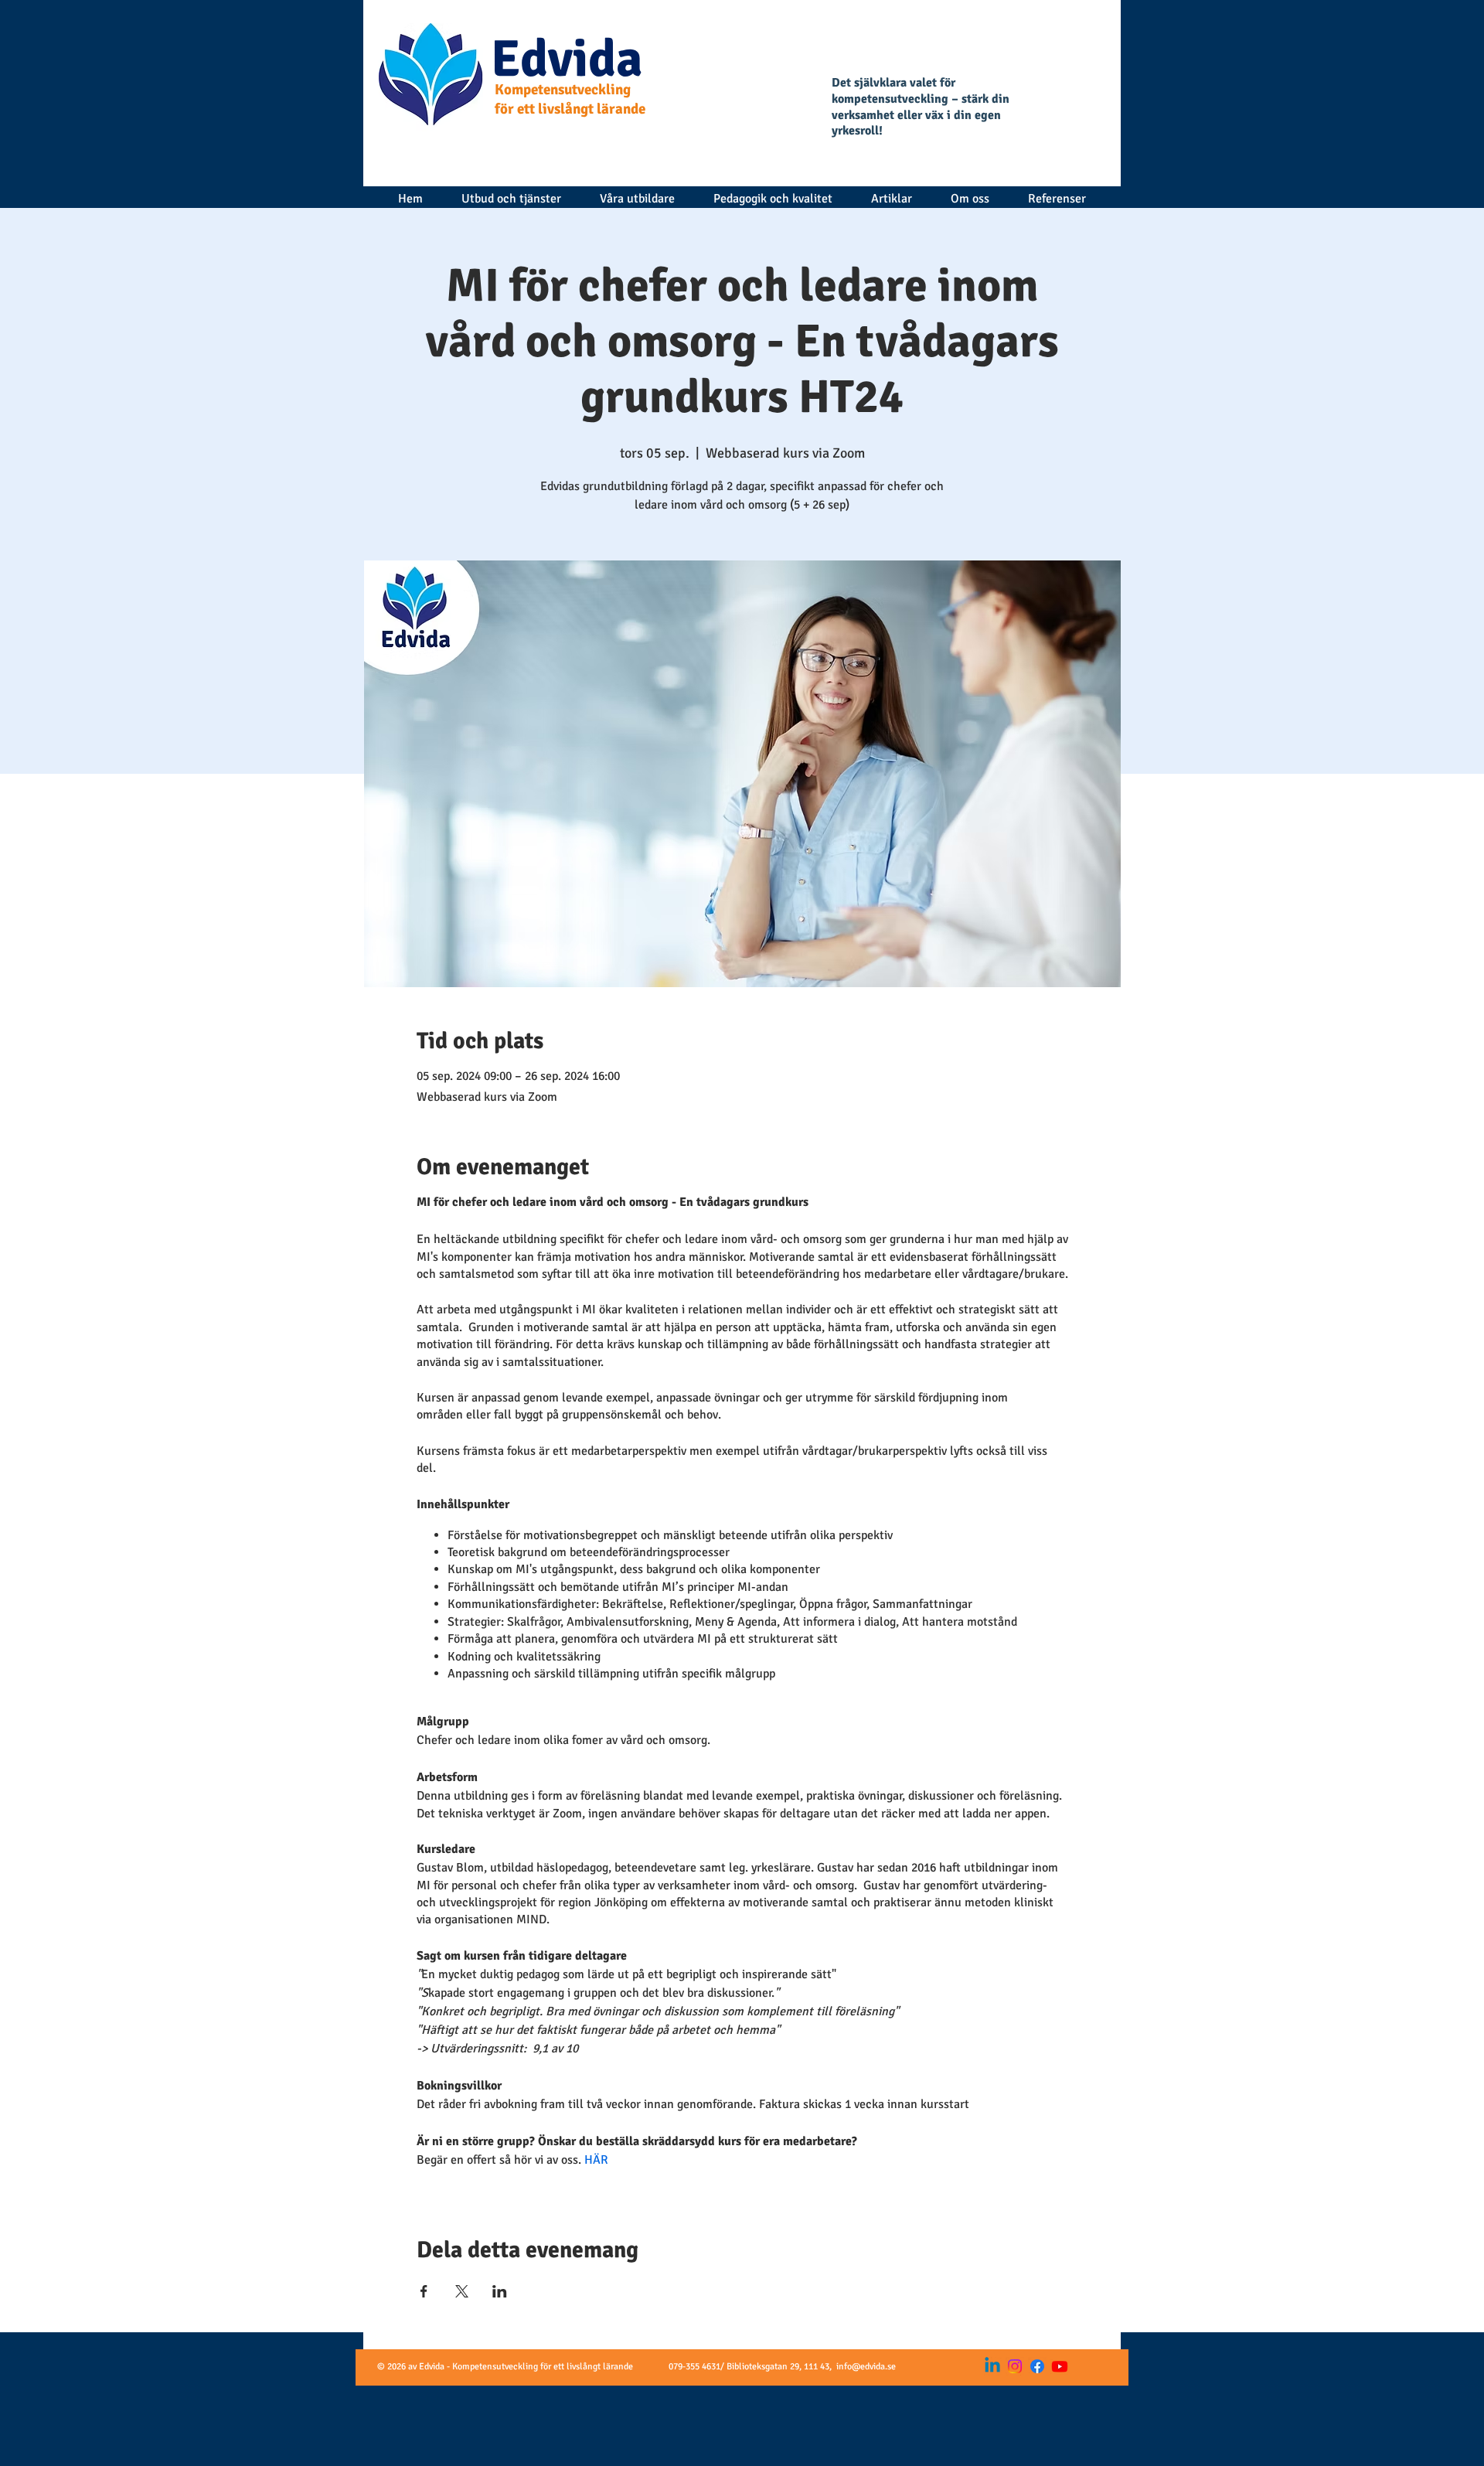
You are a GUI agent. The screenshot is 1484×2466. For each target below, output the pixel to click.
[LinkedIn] (992, 2366)
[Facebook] (1037, 2366)
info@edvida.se (866, 2367)
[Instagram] (1015, 2366)
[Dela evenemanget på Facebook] (424, 2291)
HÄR (596, 2160)
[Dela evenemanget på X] (462, 2291)
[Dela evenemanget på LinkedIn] (500, 2291)
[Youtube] (1060, 2366)
